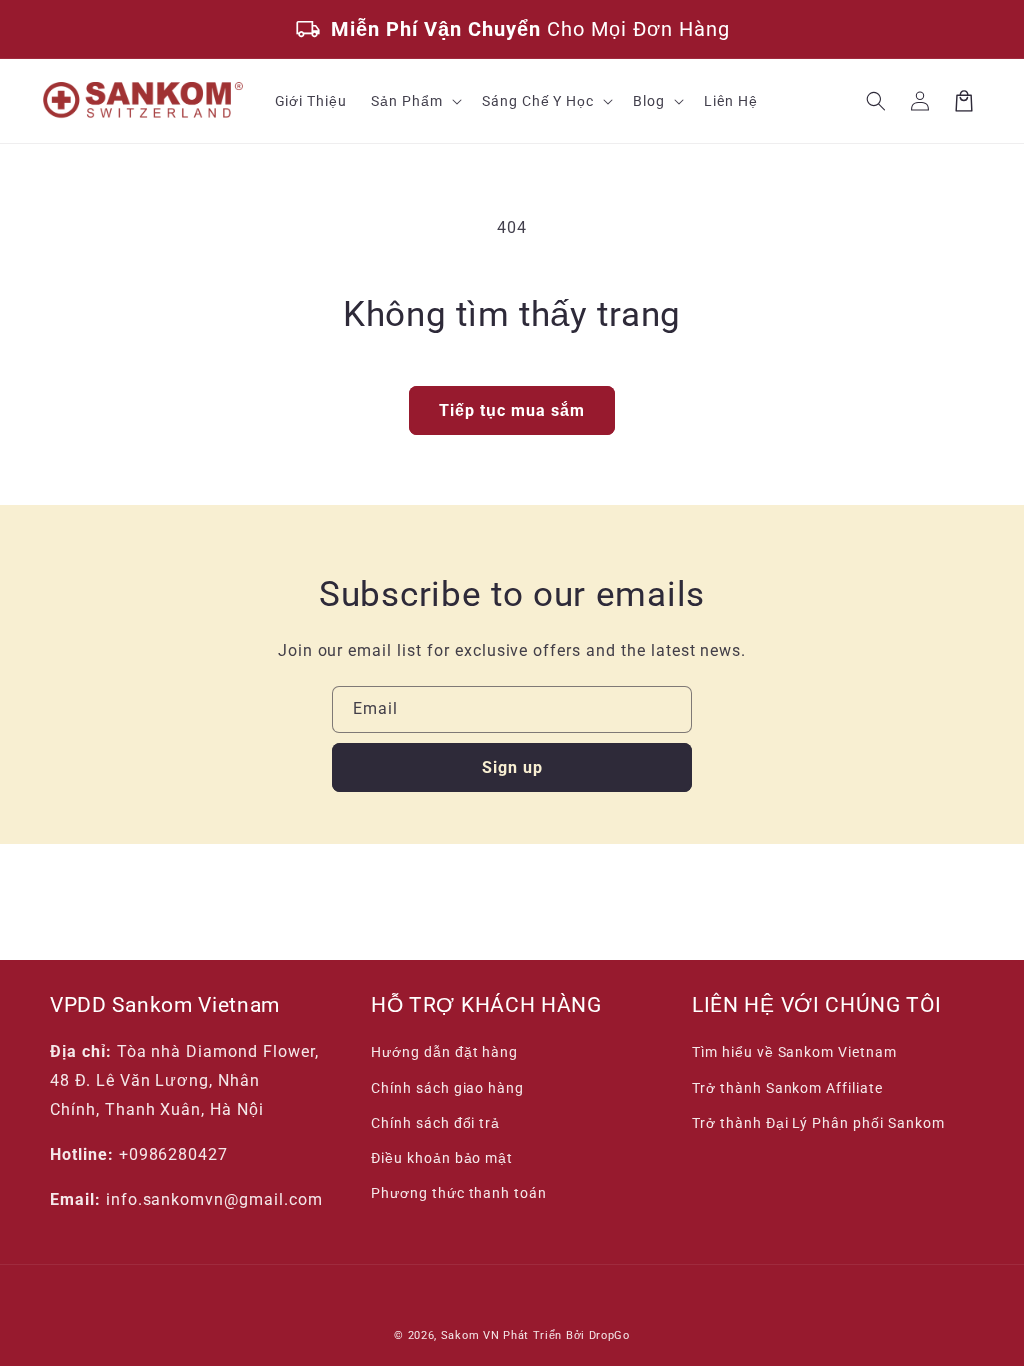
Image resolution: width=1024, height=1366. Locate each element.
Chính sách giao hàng (447, 1088)
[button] (414, 101)
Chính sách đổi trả (435, 1123)
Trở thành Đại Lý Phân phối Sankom (818, 1123)
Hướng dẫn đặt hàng (444, 1052)
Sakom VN (470, 1335)
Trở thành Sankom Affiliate (787, 1088)
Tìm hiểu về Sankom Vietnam (794, 1052)
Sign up (512, 767)
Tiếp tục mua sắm (512, 410)
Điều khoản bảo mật (442, 1158)
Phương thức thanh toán (459, 1193)
